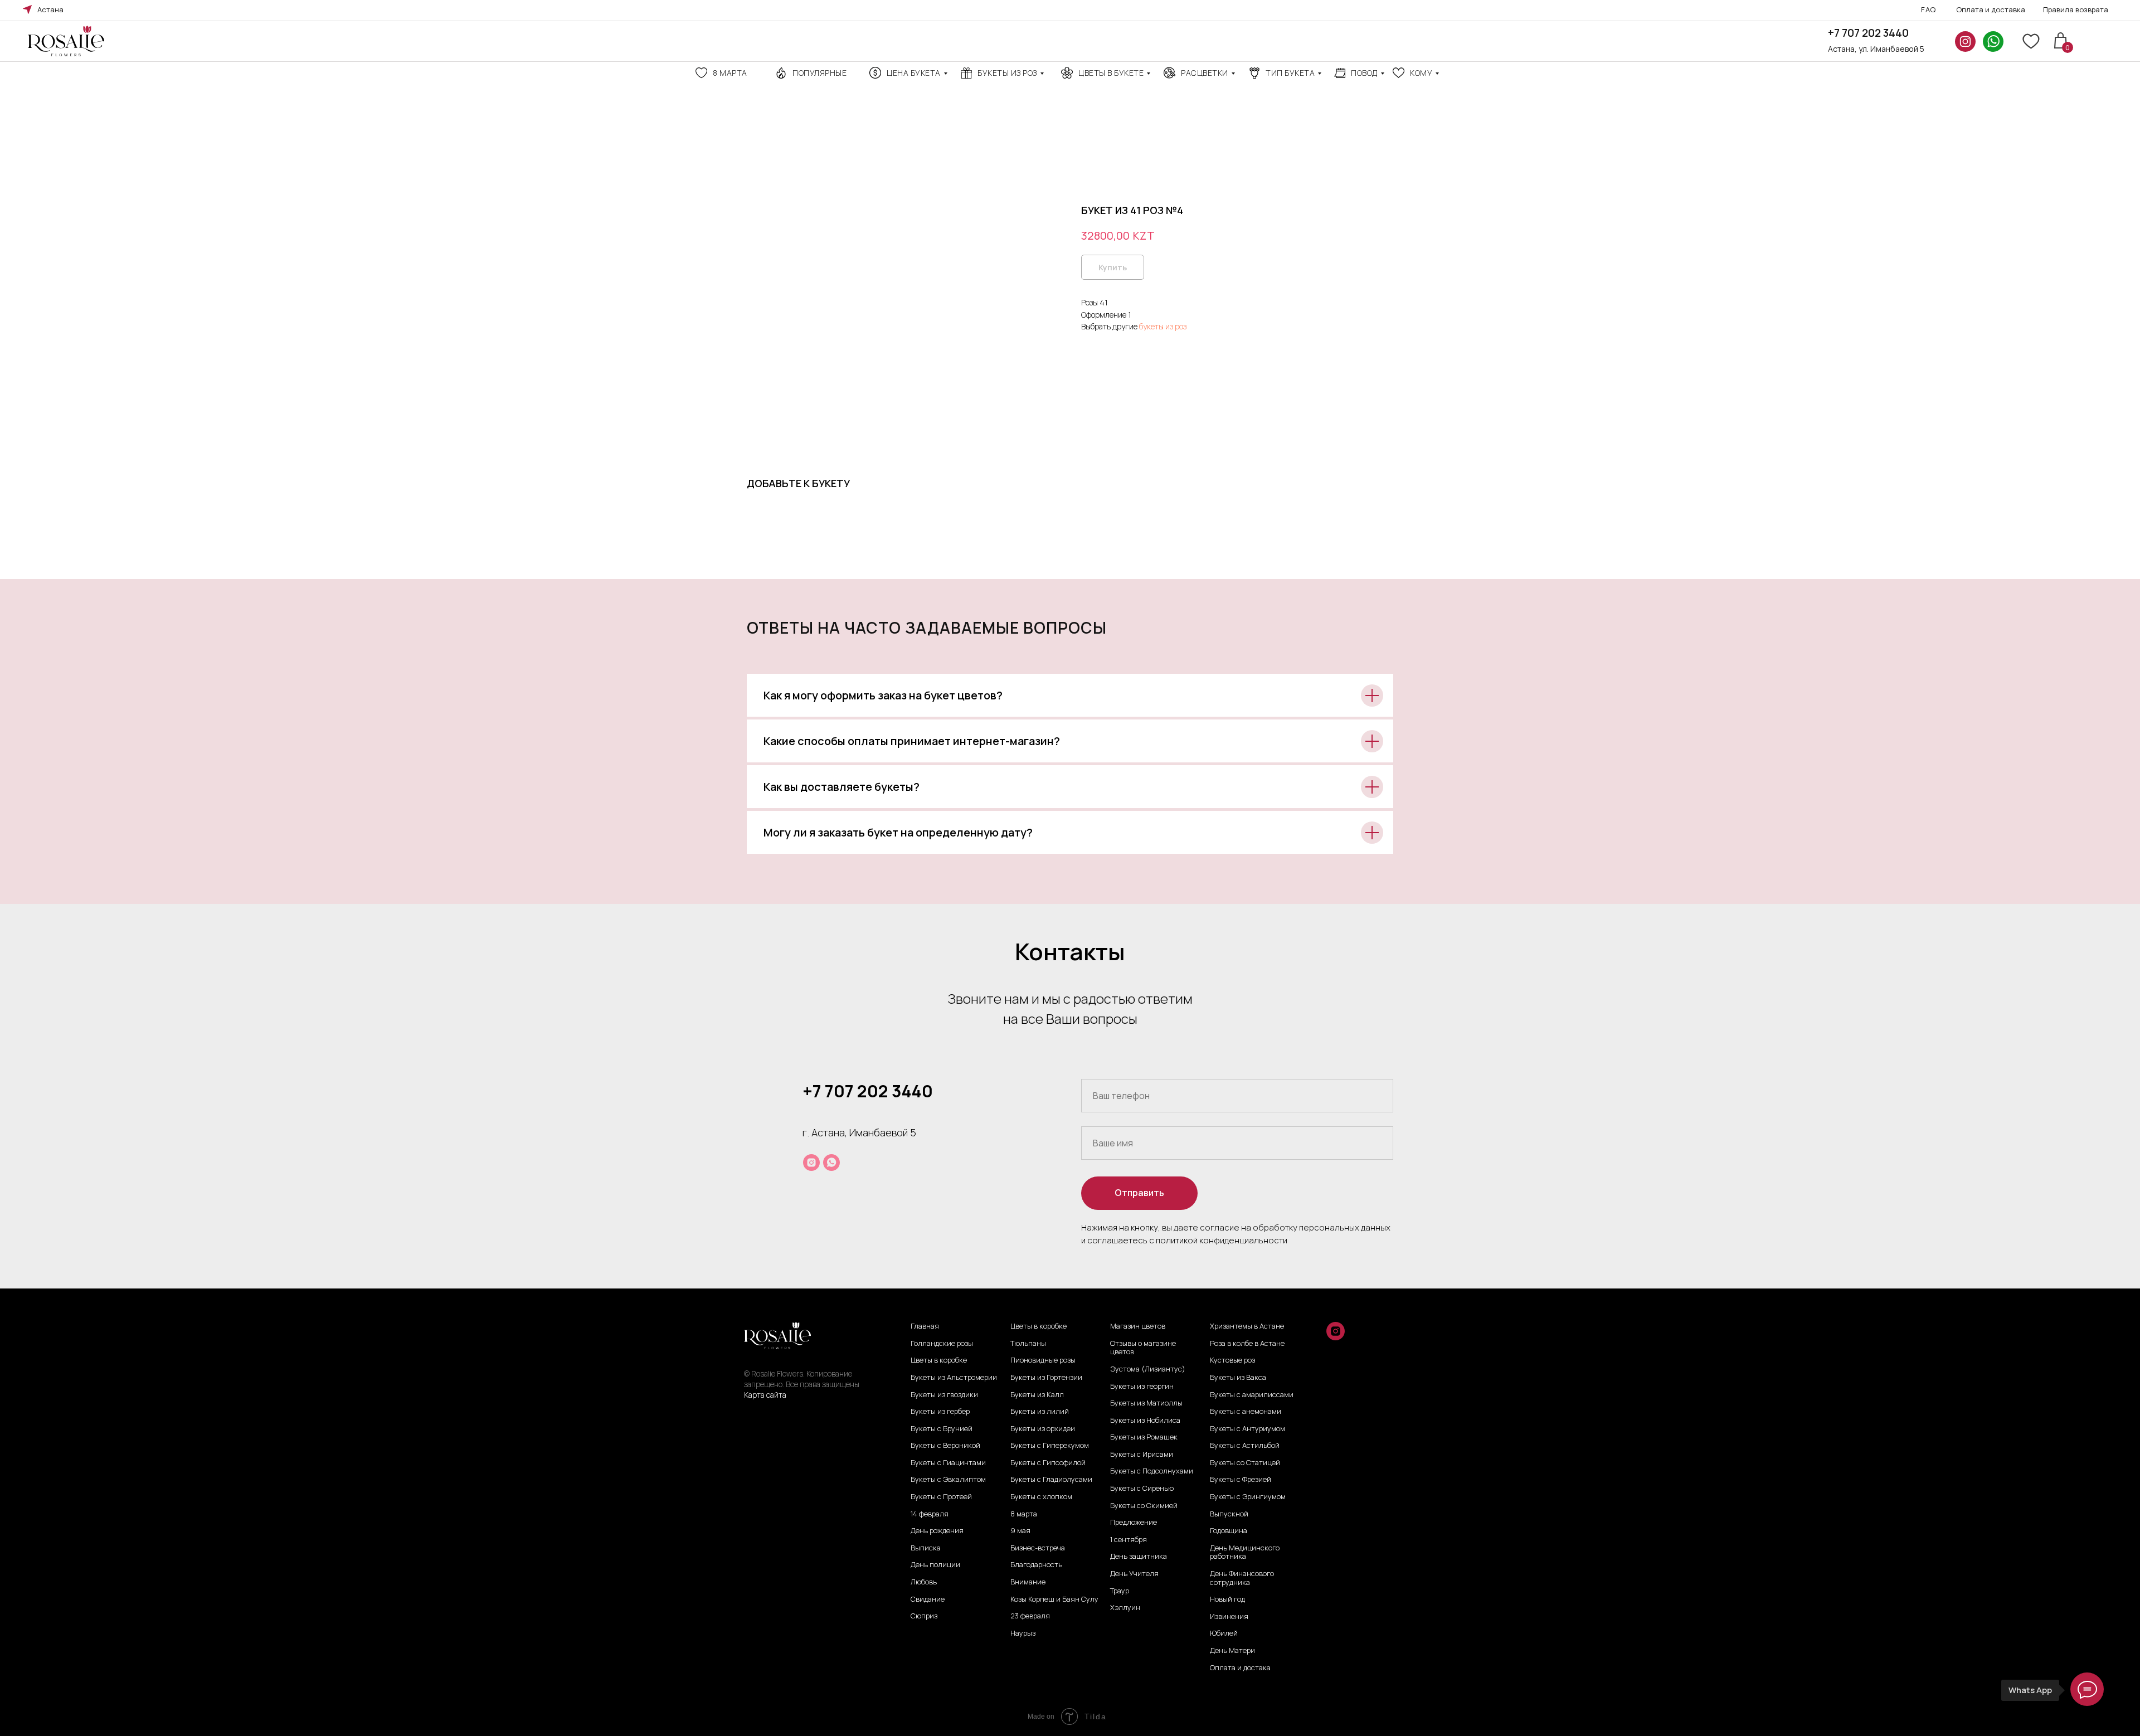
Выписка (926, 1548)
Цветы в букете (1111, 73)
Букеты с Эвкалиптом (948, 1480)
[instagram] (811, 1163)
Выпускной (1229, 1514)
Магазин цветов (1138, 1326)
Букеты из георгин (1142, 1387)
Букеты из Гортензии (1046, 1378)
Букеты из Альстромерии (954, 1378)
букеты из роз (1163, 326)
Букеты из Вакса (1238, 1378)
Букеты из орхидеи (1043, 1429)
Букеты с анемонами (1246, 1412)
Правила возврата (2076, 9)
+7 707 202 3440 (1868, 33)
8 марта (730, 73)
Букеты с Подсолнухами (1152, 1471)
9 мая (1020, 1531)
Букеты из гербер (940, 1412)
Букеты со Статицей (1245, 1463)
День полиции (935, 1565)
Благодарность (1036, 1565)
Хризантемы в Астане (1247, 1326)
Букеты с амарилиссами (1252, 1395)
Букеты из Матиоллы (1146, 1403)
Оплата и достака (1240, 1668)
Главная (925, 1326)
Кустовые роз (1232, 1360)
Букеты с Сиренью (1142, 1489)
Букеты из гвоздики (944, 1395)
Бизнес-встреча (1038, 1548)
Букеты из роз (1007, 73)
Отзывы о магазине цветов (1143, 1348)
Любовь (924, 1582)
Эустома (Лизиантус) (1148, 1369)
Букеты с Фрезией (1241, 1480)
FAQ (1929, 9)
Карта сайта (765, 1395)
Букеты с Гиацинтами (948, 1463)
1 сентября (1129, 1540)
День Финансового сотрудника (1242, 1578)
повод (1364, 73)
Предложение (1134, 1523)
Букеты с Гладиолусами (1051, 1480)
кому (1421, 73)
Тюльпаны (1028, 1344)
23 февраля (1030, 1616)
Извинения (1229, 1617)
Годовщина (1229, 1531)
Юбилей (1224, 1633)
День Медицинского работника (1245, 1552)
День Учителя (1134, 1574)
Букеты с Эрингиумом (1248, 1497)
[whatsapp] (831, 1163)
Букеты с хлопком (1041, 1497)
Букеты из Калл (1037, 1395)
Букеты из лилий (1040, 1412)
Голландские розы (942, 1344)
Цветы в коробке (939, 1360)
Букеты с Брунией (942, 1429)
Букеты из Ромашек (1144, 1437)
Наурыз (1023, 1633)
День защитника (1139, 1557)
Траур (1120, 1591)
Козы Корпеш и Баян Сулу (1054, 1599)
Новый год (1227, 1599)
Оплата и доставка (1991, 9)
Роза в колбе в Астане (1247, 1344)
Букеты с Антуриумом (1247, 1429)
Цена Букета (914, 73)
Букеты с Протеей (941, 1497)
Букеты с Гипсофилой (1048, 1463)
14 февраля (930, 1514)
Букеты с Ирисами (1142, 1455)
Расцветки (1205, 73)
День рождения (937, 1531)
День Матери (1232, 1651)
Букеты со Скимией (1144, 1506)
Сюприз (924, 1616)
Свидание (928, 1599)
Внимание (1028, 1582)
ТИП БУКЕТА (1290, 73)
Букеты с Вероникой (945, 1446)
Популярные (819, 73)
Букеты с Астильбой (1245, 1446)
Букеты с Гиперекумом (1050, 1446)
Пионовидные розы (1043, 1360)
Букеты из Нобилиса (1145, 1421)
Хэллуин (1125, 1608)
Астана (50, 9)
